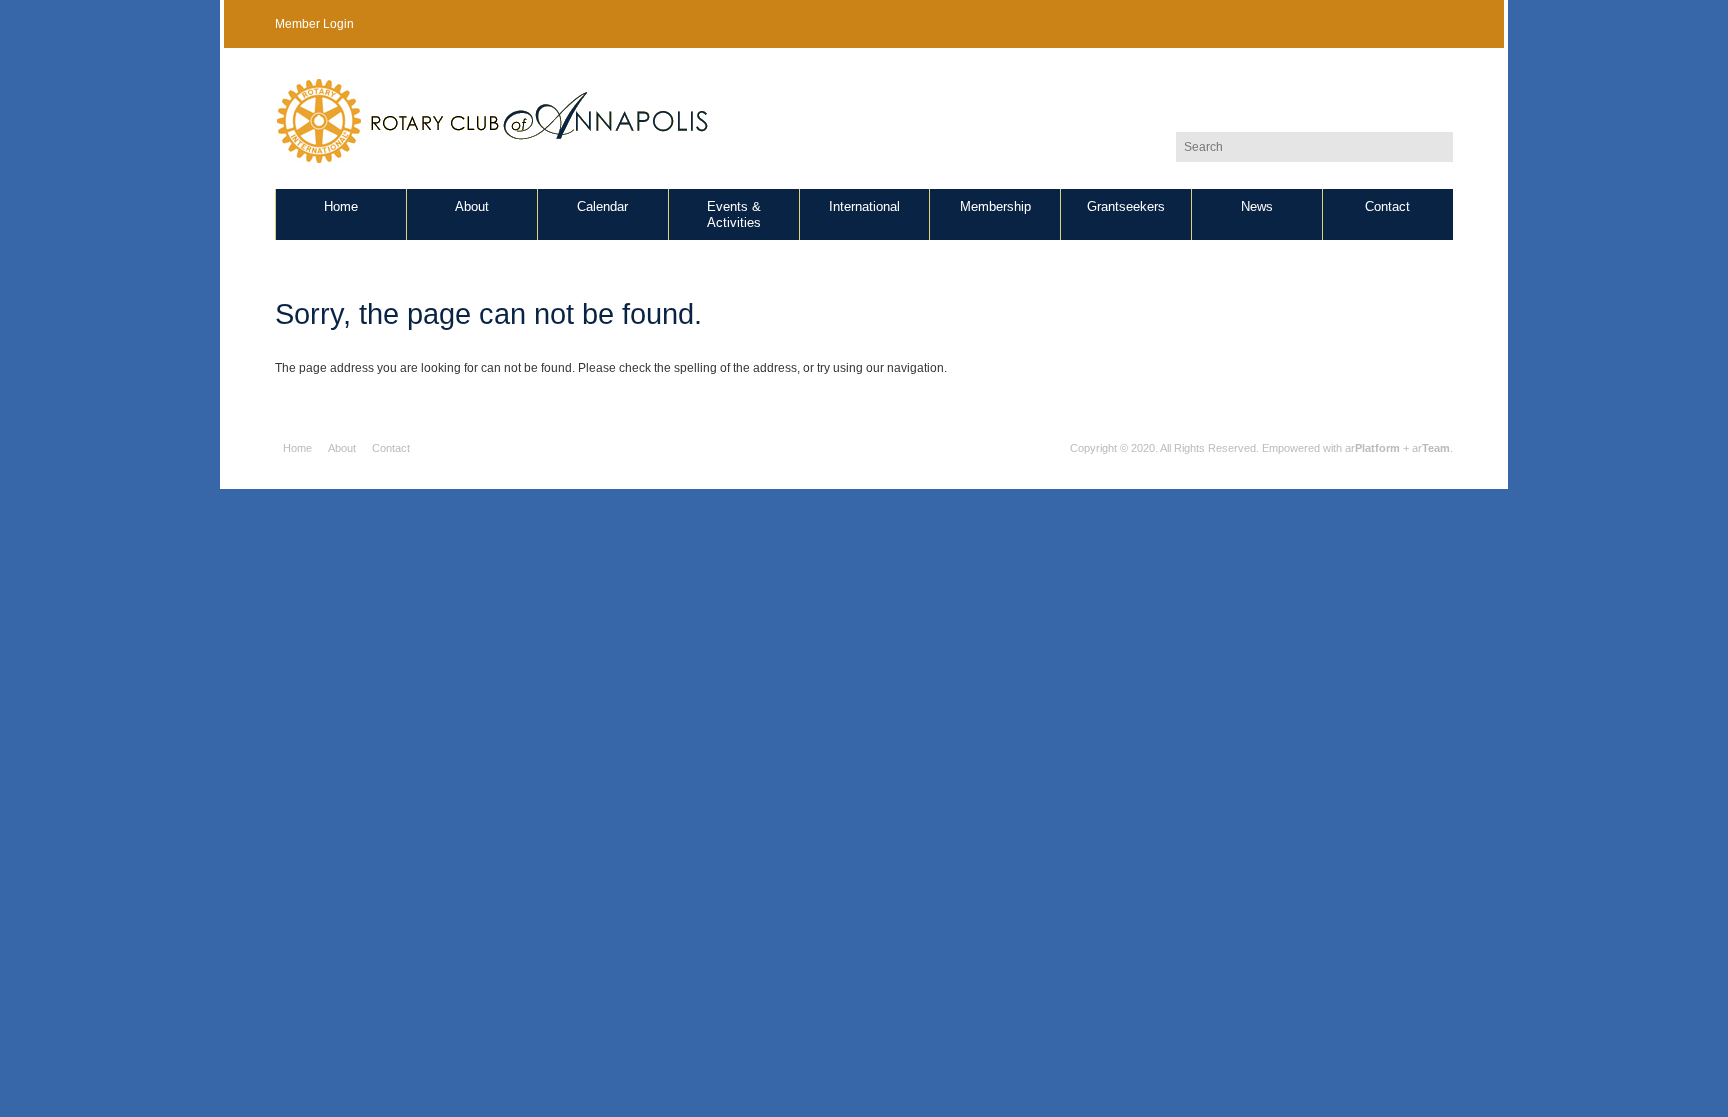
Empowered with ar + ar (1356, 448)
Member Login (314, 24)
